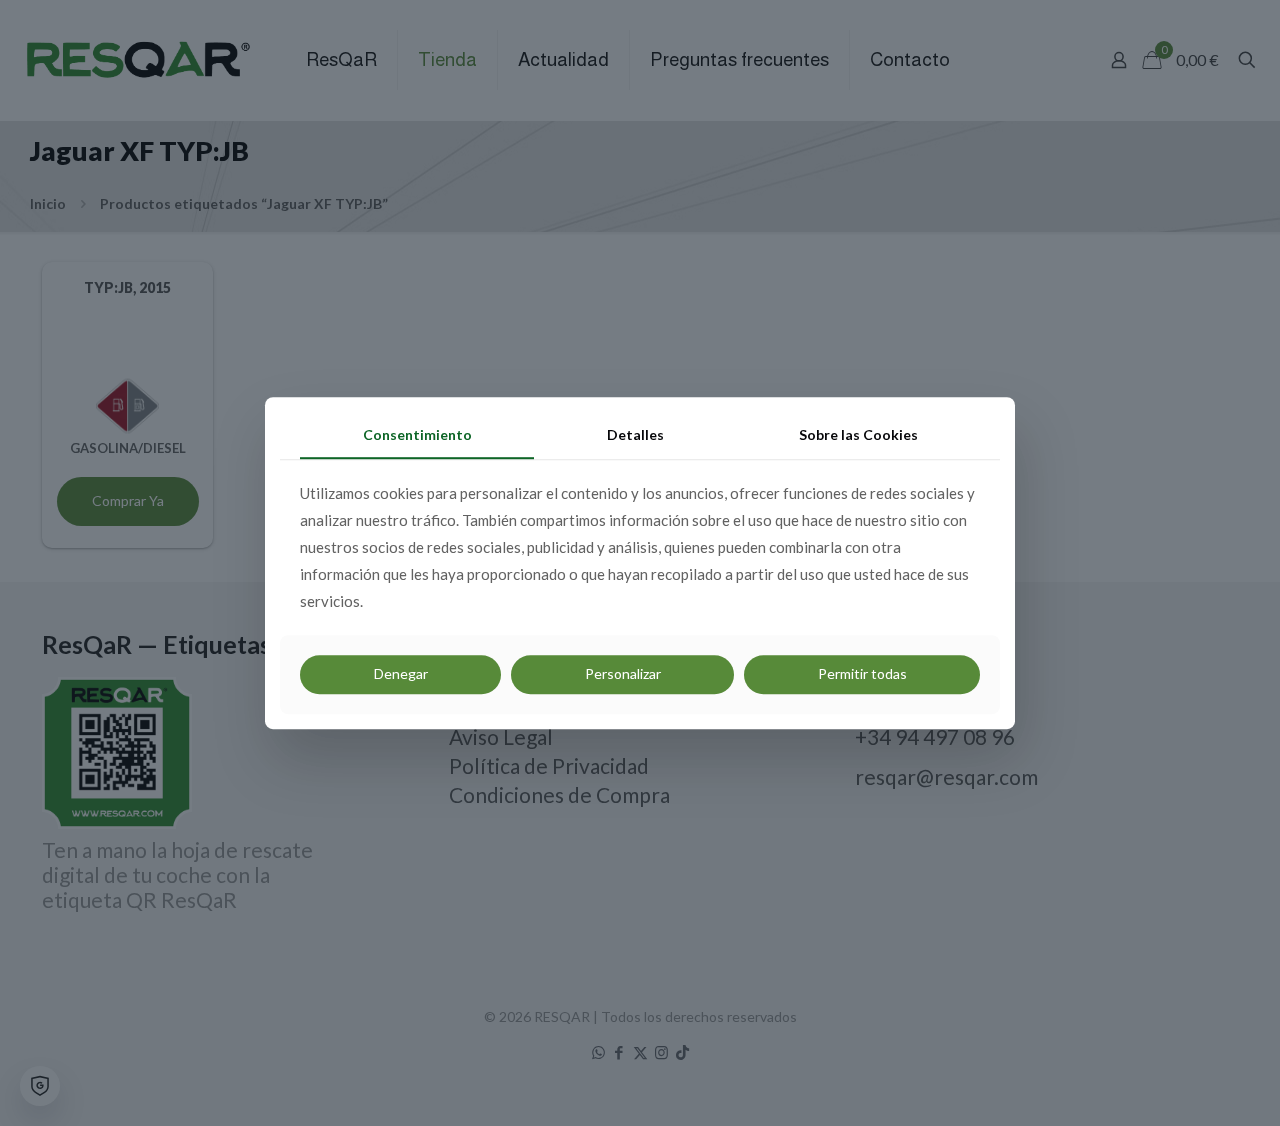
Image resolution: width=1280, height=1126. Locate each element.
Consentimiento (417, 434)
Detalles (635, 434)
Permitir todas (862, 673)
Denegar (401, 673)
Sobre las (858, 434)
